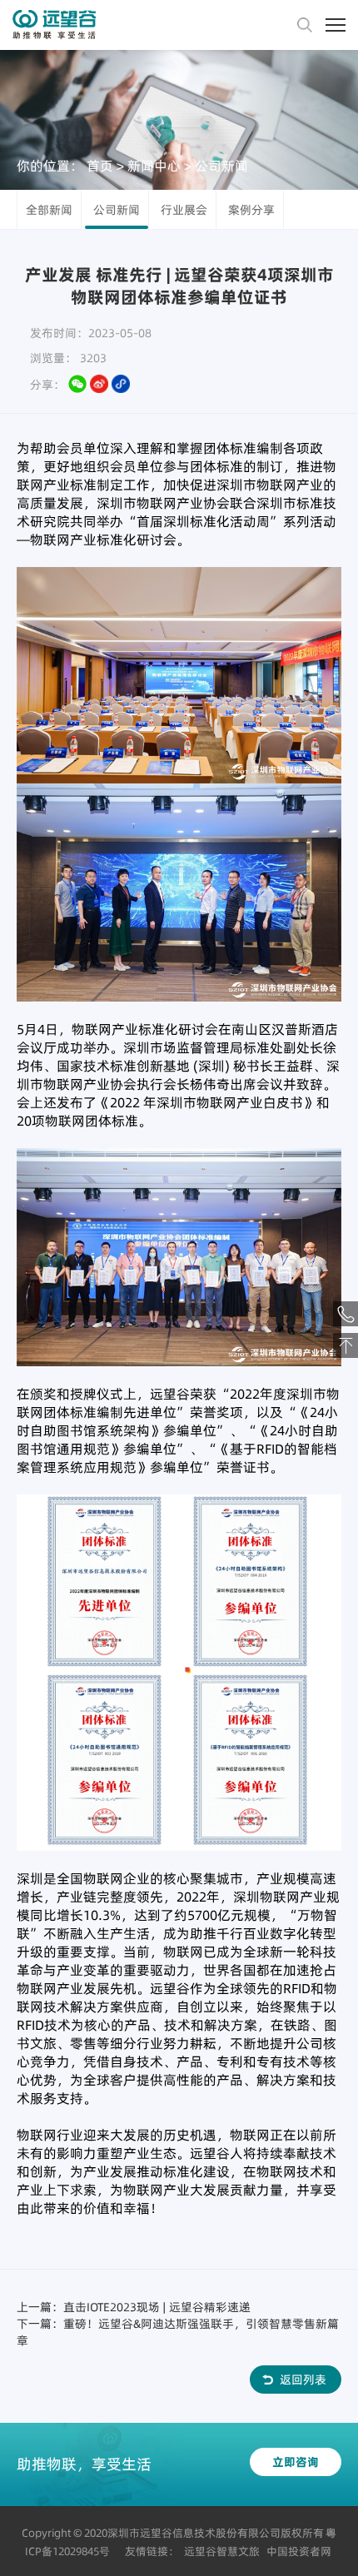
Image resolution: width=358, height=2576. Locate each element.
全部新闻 (49, 210)
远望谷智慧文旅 (222, 2551)
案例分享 (251, 210)
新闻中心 (154, 165)
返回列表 (303, 2380)
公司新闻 (221, 165)
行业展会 (184, 210)
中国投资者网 (299, 2551)
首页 (100, 165)
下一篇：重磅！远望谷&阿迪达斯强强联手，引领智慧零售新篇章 (178, 2332)
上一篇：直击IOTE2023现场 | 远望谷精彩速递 (134, 2307)
